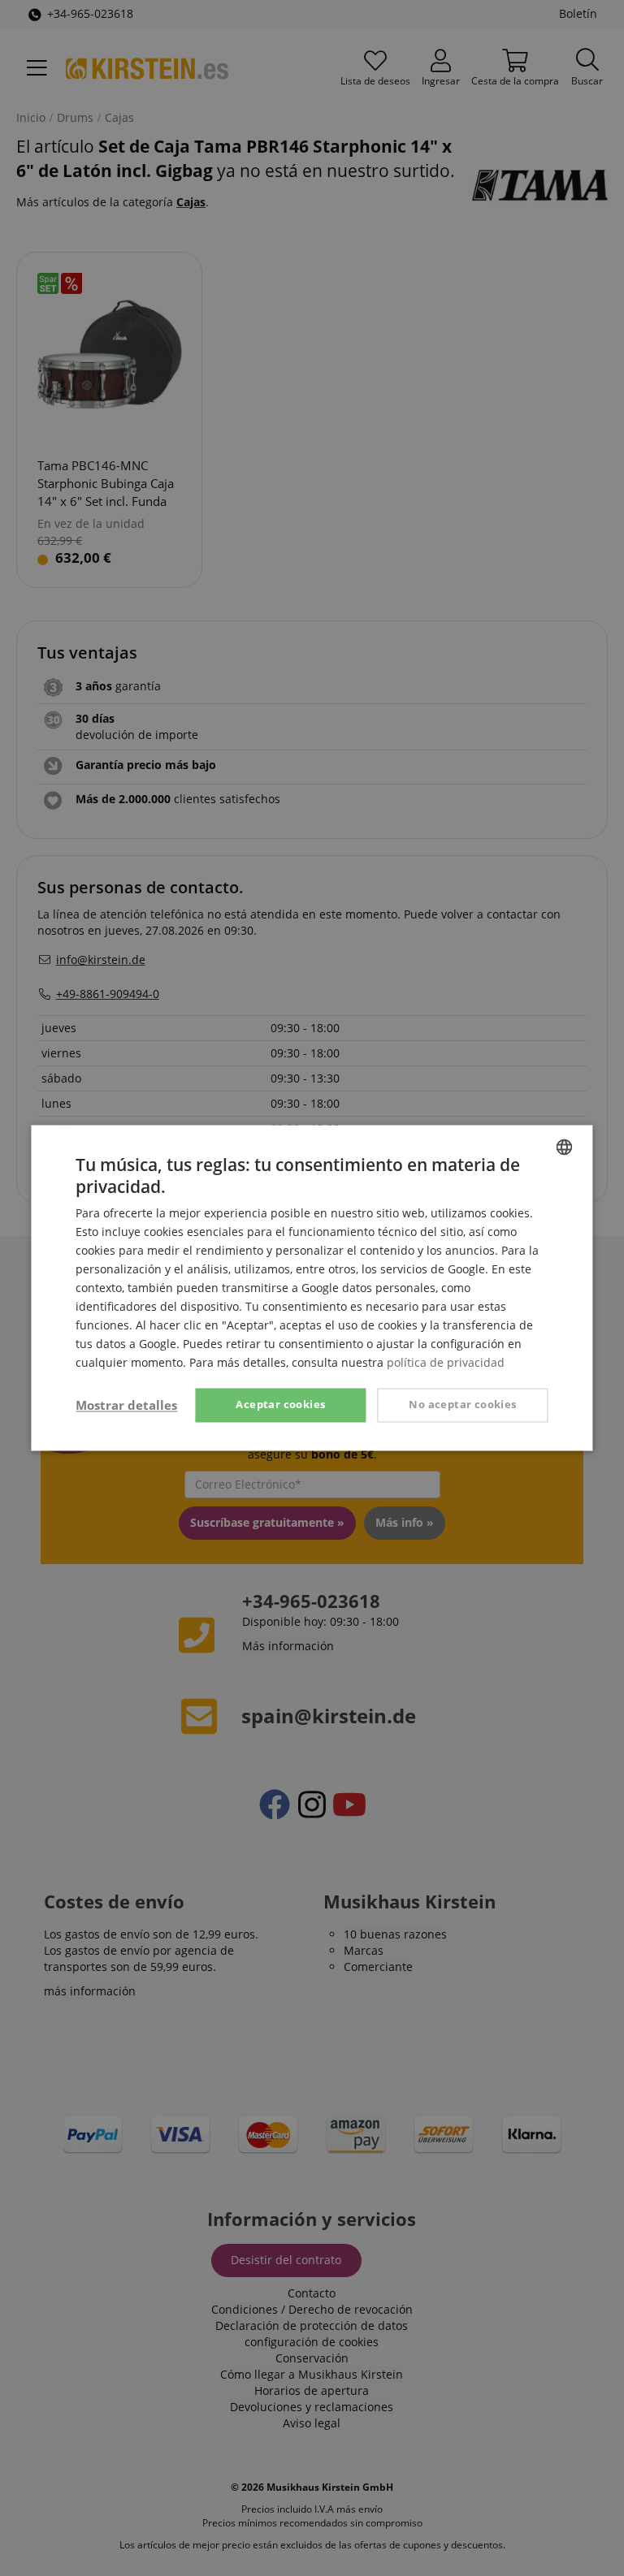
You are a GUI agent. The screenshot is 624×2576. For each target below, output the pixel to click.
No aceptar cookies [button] (462, 1405)
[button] (126, 1406)
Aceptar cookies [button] (280, 1405)
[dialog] (312, 1288)
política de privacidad (446, 1363)
